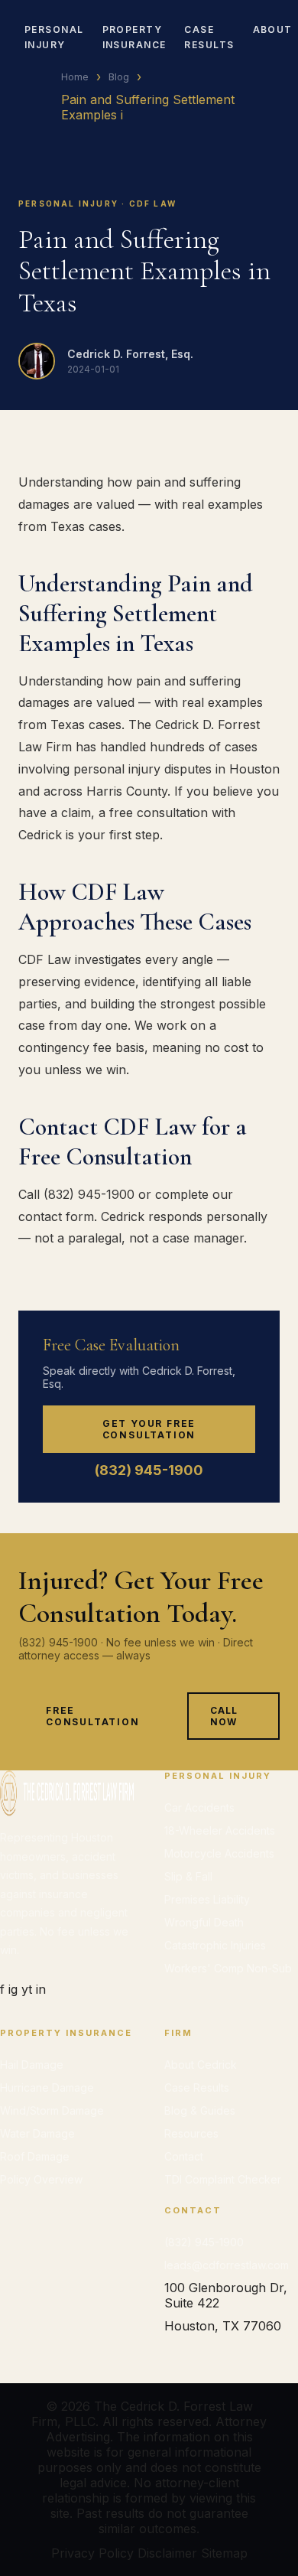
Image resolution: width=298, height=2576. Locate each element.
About (273, 29)
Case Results (197, 2088)
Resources (191, 2133)
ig (13, 1989)
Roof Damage (35, 2156)
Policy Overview (41, 2179)
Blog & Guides (200, 2110)
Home (75, 77)
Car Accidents (199, 1807)
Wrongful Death (204, 1922)
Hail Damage (32, 2065)
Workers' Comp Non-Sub (228, 1968)
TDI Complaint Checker (223, 2179)
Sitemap (224, 2553)
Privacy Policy (92, 2553)
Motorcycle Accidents (219, 1853)
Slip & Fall (188, 1876)
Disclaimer (167, 2553)
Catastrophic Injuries (215, 1945)
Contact (184, 2156)
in (41, 1989)
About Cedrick (201, 2065)
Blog (119, 77)
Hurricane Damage (47, 2088)
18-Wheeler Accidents (220, 1830)
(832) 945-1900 (149, 1470)
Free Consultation (93, 1716)
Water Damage (37, 2133)
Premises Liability (207, 1899)
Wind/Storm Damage (52, 2110)
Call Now (224, 1716)
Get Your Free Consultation (149, 1429)
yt (27, 1989)
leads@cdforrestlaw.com (227, 2265)
